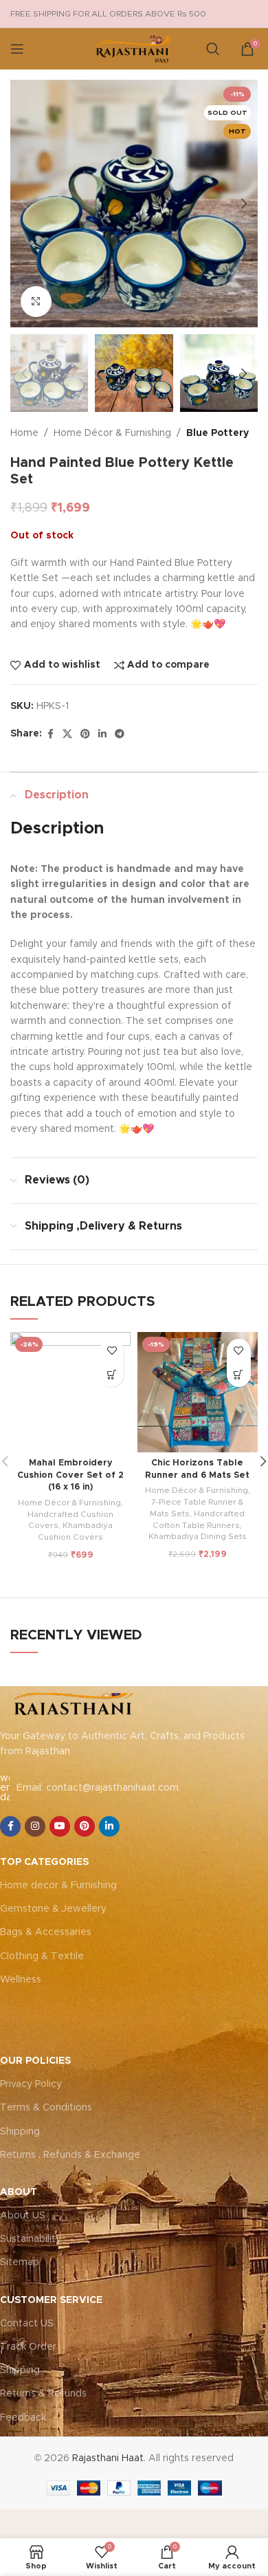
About (19, 2192)
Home (24, 433)
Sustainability (31, 2239)
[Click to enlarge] (36, 302)
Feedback (23, 2418)
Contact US (27, 2324)
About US (23, 2216)
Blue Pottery (217, 433)
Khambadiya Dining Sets (198, 1536)
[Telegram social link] (120, 734)
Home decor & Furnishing (58, 1886)
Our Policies (35, 2061)
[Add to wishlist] (112, 1351)
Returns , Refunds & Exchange (70, 2155)
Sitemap (20, 2262)
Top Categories (44, 1862)
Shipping (20, 2132)
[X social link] (67, 734)
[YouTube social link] (60, 1826)
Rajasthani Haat (108, 2458)
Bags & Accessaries (46, 1932)
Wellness (21, 1980)
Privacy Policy (31, 2084)
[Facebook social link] (50, 734)
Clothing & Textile (42, 1956)
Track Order (28, 2347)
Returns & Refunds (43, 2394)
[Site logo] (134, 49)
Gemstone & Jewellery (53, 1909)
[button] (24, 204)
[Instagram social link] (35, 1826)
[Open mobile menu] (17, 49)
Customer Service (51, 2300)
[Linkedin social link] (102, 734)
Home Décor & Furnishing (112, 433)
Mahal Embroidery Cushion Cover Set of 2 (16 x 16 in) (70, 1475)
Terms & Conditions (46, 2108)
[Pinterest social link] (85, 734)
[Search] (213, 49)
